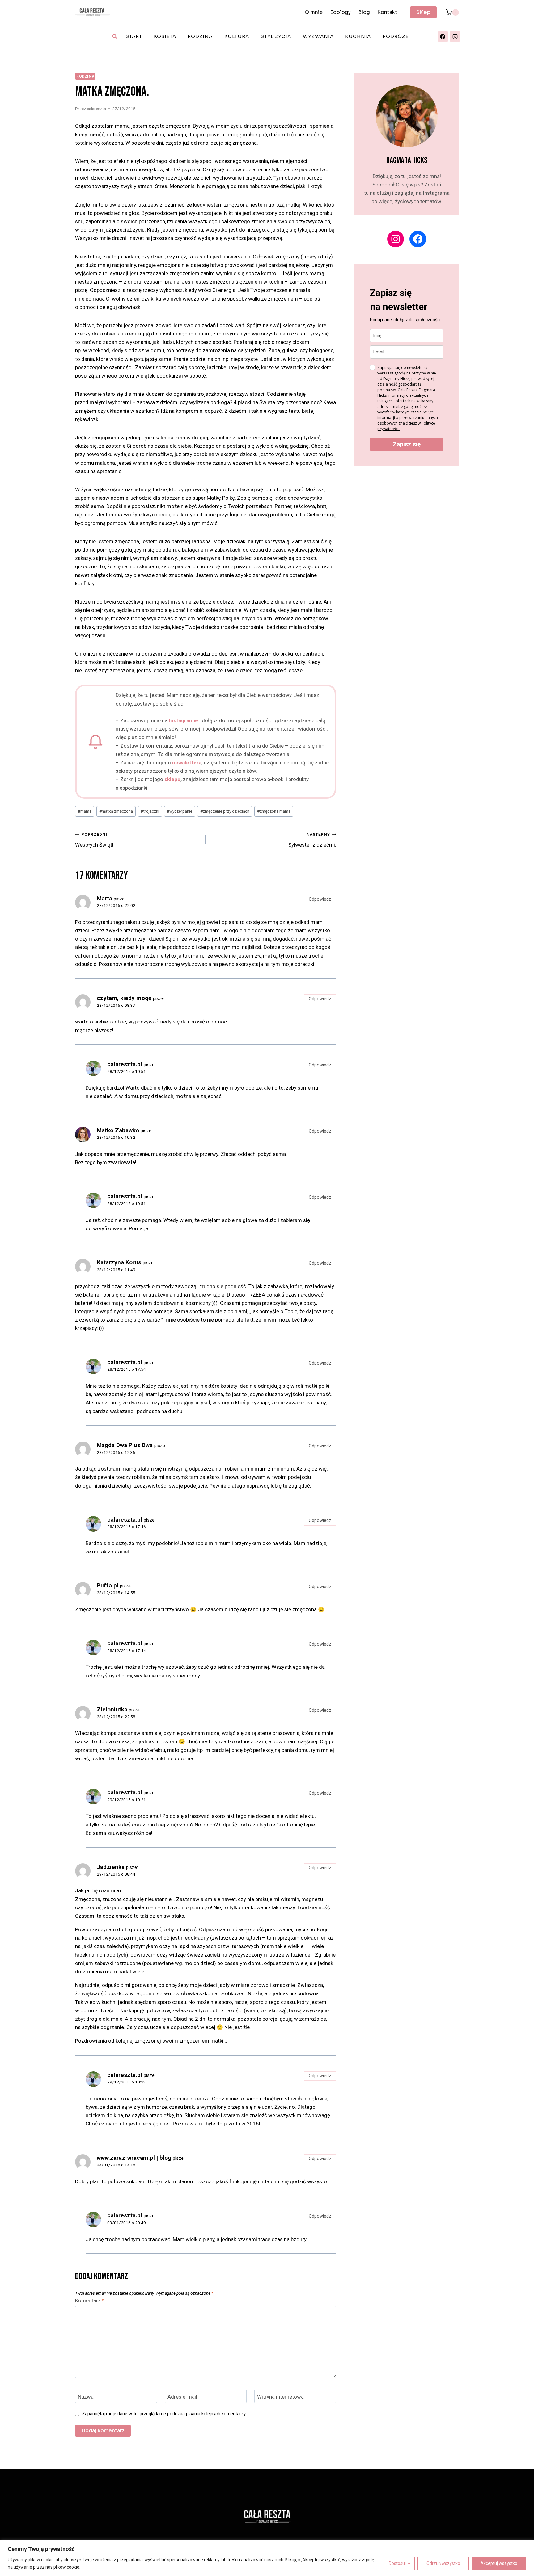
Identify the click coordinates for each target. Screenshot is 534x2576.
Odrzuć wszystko (443, 2563)
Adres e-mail (182, 2396)
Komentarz (90, 2300)
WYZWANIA (318, 36)
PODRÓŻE (396, 36)
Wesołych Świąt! (94, 840)
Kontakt (387, 12)
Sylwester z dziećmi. (312, 840)
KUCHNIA (358, 36)
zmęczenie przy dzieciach (225, 811)
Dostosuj (397, 2563)
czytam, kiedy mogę (124, 998)
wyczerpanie (180, 811)
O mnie (314, 12)
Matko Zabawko (118, 1130)
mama (85, 811)
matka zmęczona (116, 811)
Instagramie (183, 720)
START (134, 36)
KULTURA (237, 36)
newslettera (187, 763)
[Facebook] (443, 36)
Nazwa (86, 2396)
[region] (267, 2558)
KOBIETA (165, 36)
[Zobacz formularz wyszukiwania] (115, 36)
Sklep (423, 12)
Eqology (340, 12)
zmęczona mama (274, 811)
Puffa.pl (108, 1585)
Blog (364, 12)
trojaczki (150, 811)
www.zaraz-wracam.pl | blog (134, 2158)
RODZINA (200, 36)
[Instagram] (455, 36)
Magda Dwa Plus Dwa (125, 1445)
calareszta (96, 109)
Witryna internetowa (280, 2396)
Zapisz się (407, 444)
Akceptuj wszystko (499, 2563)
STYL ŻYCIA (276, 36)
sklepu (172, 779)
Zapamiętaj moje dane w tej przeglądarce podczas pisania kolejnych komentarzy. (164, 2414)
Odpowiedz (320, 899)
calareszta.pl (125, 1064)
